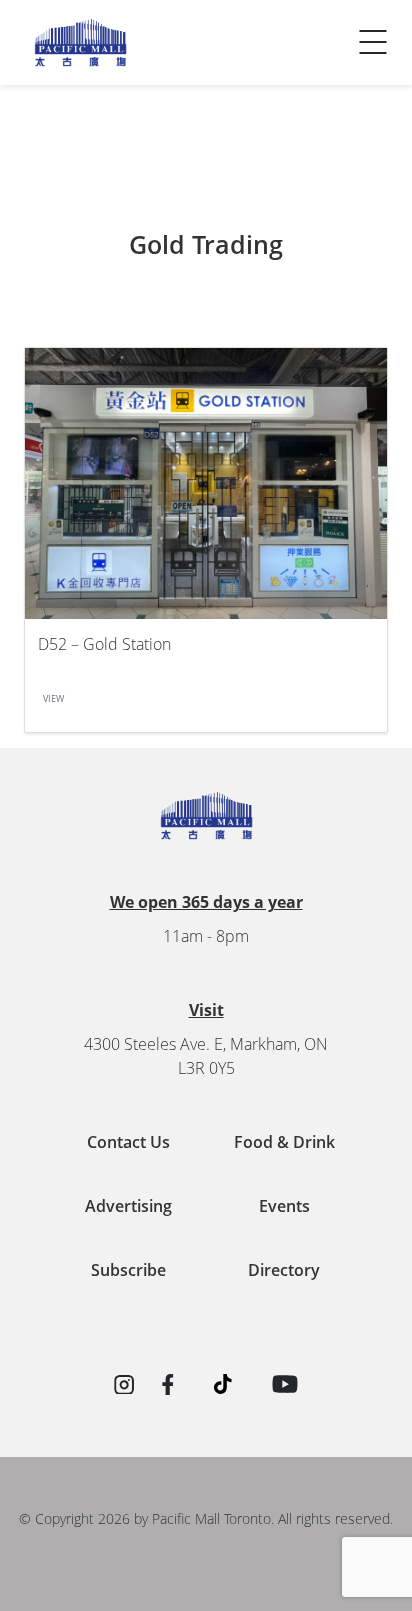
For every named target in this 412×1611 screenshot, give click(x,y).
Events (284, 1206)
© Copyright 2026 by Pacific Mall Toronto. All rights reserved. (206, 1518)
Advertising (128, 1206)
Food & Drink (284, 1142)
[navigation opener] (373, 42)
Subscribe (128, 1270)
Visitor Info (69, 25)
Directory (284, 1270)
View (53, 699)
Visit (206, 1010)
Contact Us (68, 65)
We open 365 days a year (206, 902)
